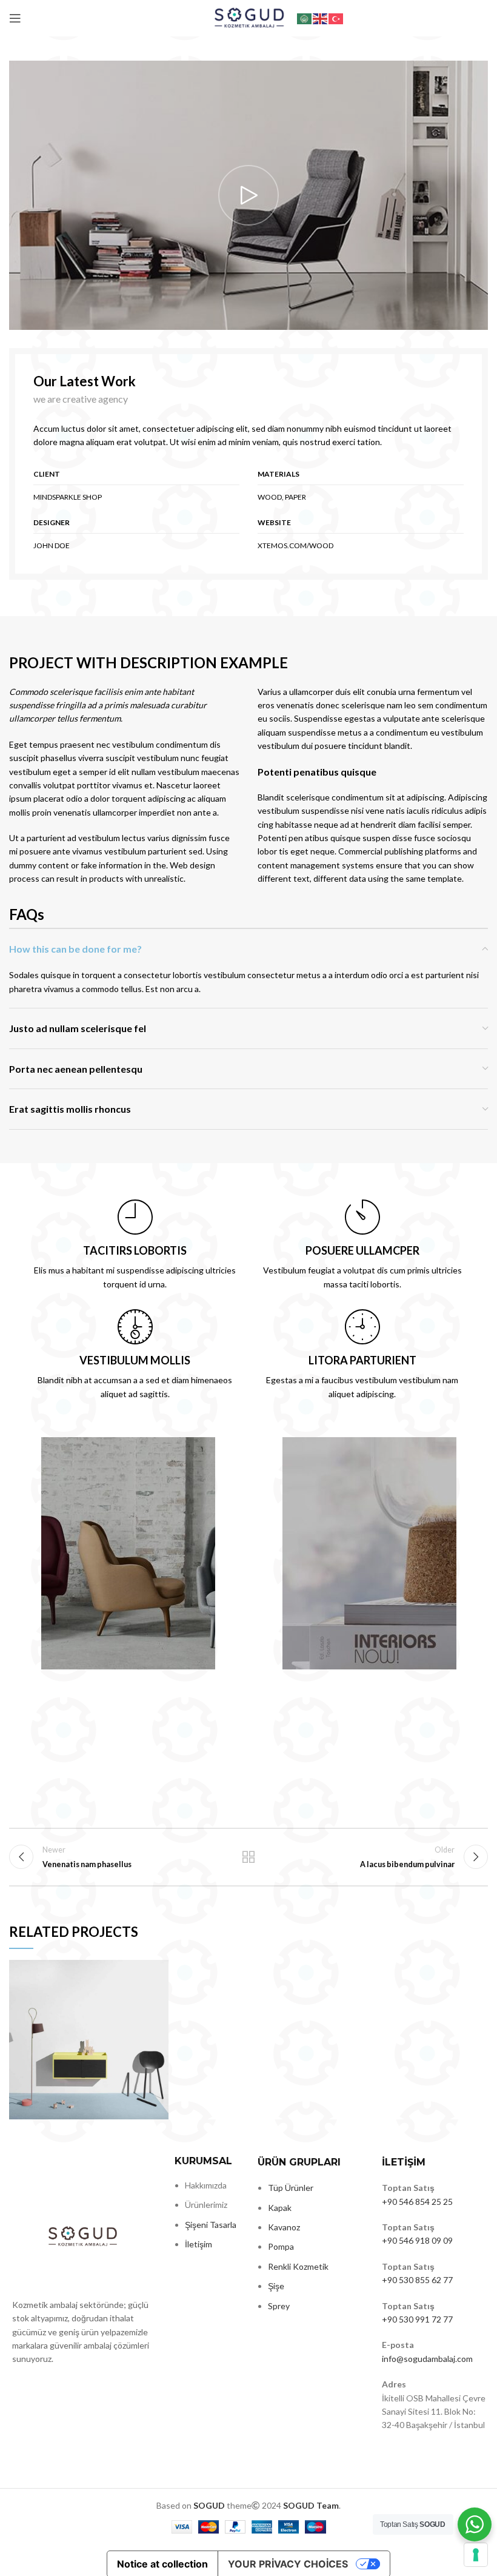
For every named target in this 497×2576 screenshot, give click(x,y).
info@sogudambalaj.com (427, 2359)
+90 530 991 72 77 (417, 2319)
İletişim (198, 2244)
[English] (321, 18)
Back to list (248, 1857)
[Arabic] (305, 18)
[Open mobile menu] (15, 18)
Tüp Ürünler (291, 2188)
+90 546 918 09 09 (417, 2240)
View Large (159, 1969)
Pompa (281, 2246)
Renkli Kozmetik (298, 2266)
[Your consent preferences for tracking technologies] (476, 2555)
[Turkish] (336, 18)
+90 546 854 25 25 (417, 2202)
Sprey (279, 2306)
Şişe (276, 2286)
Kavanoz (284, 2227)
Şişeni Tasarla (211, 2225)
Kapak (280, 2208)
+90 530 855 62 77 (417, 2280)
